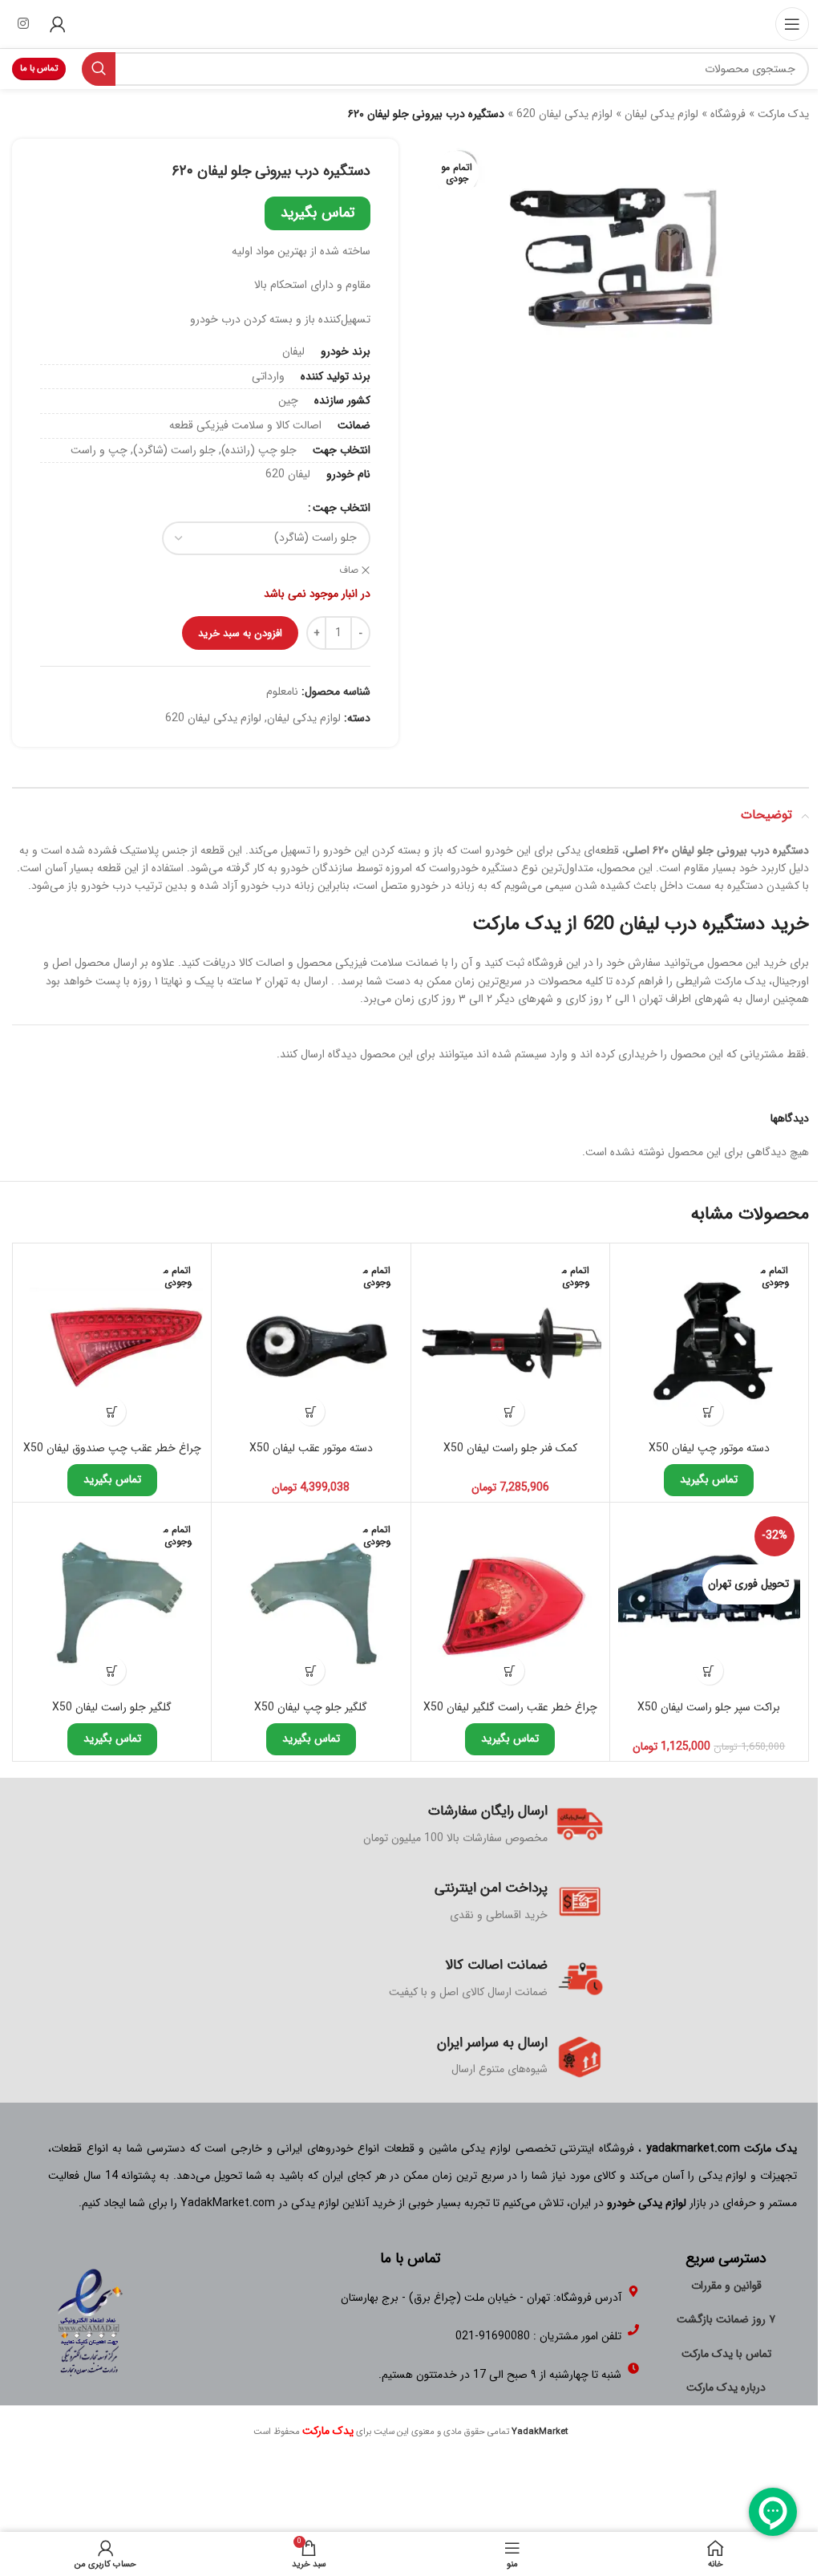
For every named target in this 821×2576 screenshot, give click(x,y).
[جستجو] (99, 69)
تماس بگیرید (317, 213)
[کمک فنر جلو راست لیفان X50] (510, 1343)
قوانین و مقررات (726, 2286)
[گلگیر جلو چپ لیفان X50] (311, 1602)
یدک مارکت (783, 114)
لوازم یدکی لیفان (661, 114)
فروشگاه (728, 114)
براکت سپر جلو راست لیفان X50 (709, 1707)
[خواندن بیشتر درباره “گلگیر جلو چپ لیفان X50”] (311, 1671)
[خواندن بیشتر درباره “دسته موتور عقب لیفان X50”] (311, 1412)
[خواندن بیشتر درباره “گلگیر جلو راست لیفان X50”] (112, 1671)
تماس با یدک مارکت (726, 2354)
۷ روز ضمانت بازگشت (726, 2319)
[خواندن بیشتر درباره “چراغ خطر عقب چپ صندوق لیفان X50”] (112, 1412)
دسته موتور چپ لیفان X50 (709, 1448)
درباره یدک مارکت (726, 2387)
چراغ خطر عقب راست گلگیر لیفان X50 (510, 1707)
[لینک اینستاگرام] (23, 24)
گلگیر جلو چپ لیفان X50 (311, 1707)
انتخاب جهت (342, 508)
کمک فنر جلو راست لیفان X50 (510, 1448)
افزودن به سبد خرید (240, 633)
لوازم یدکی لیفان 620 (564, 114)
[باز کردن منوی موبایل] (792, 24)
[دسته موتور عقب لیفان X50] (311, 1343)
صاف (349, 571)
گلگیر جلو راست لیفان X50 (112, 1707)
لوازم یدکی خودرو (647, 2203)
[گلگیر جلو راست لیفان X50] (112, 1602)
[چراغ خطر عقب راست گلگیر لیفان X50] (510, 1602)
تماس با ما (39, 69)
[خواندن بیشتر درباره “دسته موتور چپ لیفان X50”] (709, 1412)
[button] (709, 1671)
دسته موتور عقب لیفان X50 (311, 1448)
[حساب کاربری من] (58, 24)
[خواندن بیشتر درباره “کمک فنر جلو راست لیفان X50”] (510, 1412)
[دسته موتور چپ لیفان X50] (709, 1343)
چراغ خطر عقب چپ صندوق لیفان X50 (112, 1448)
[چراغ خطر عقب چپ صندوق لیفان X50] (112, 1343)
